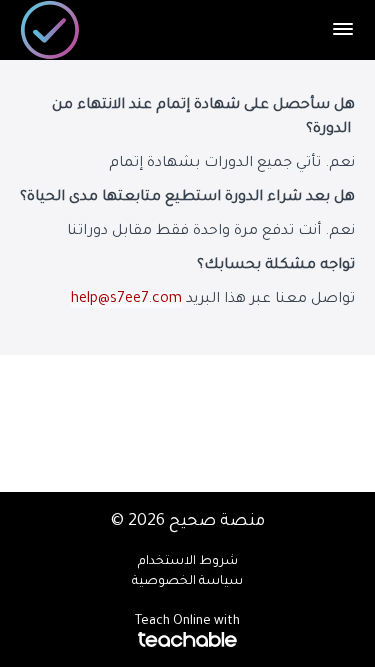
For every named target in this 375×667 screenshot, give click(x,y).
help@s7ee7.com (126, 300)
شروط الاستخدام (188, 562)
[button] (343, 29)
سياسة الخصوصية (187, 582)
